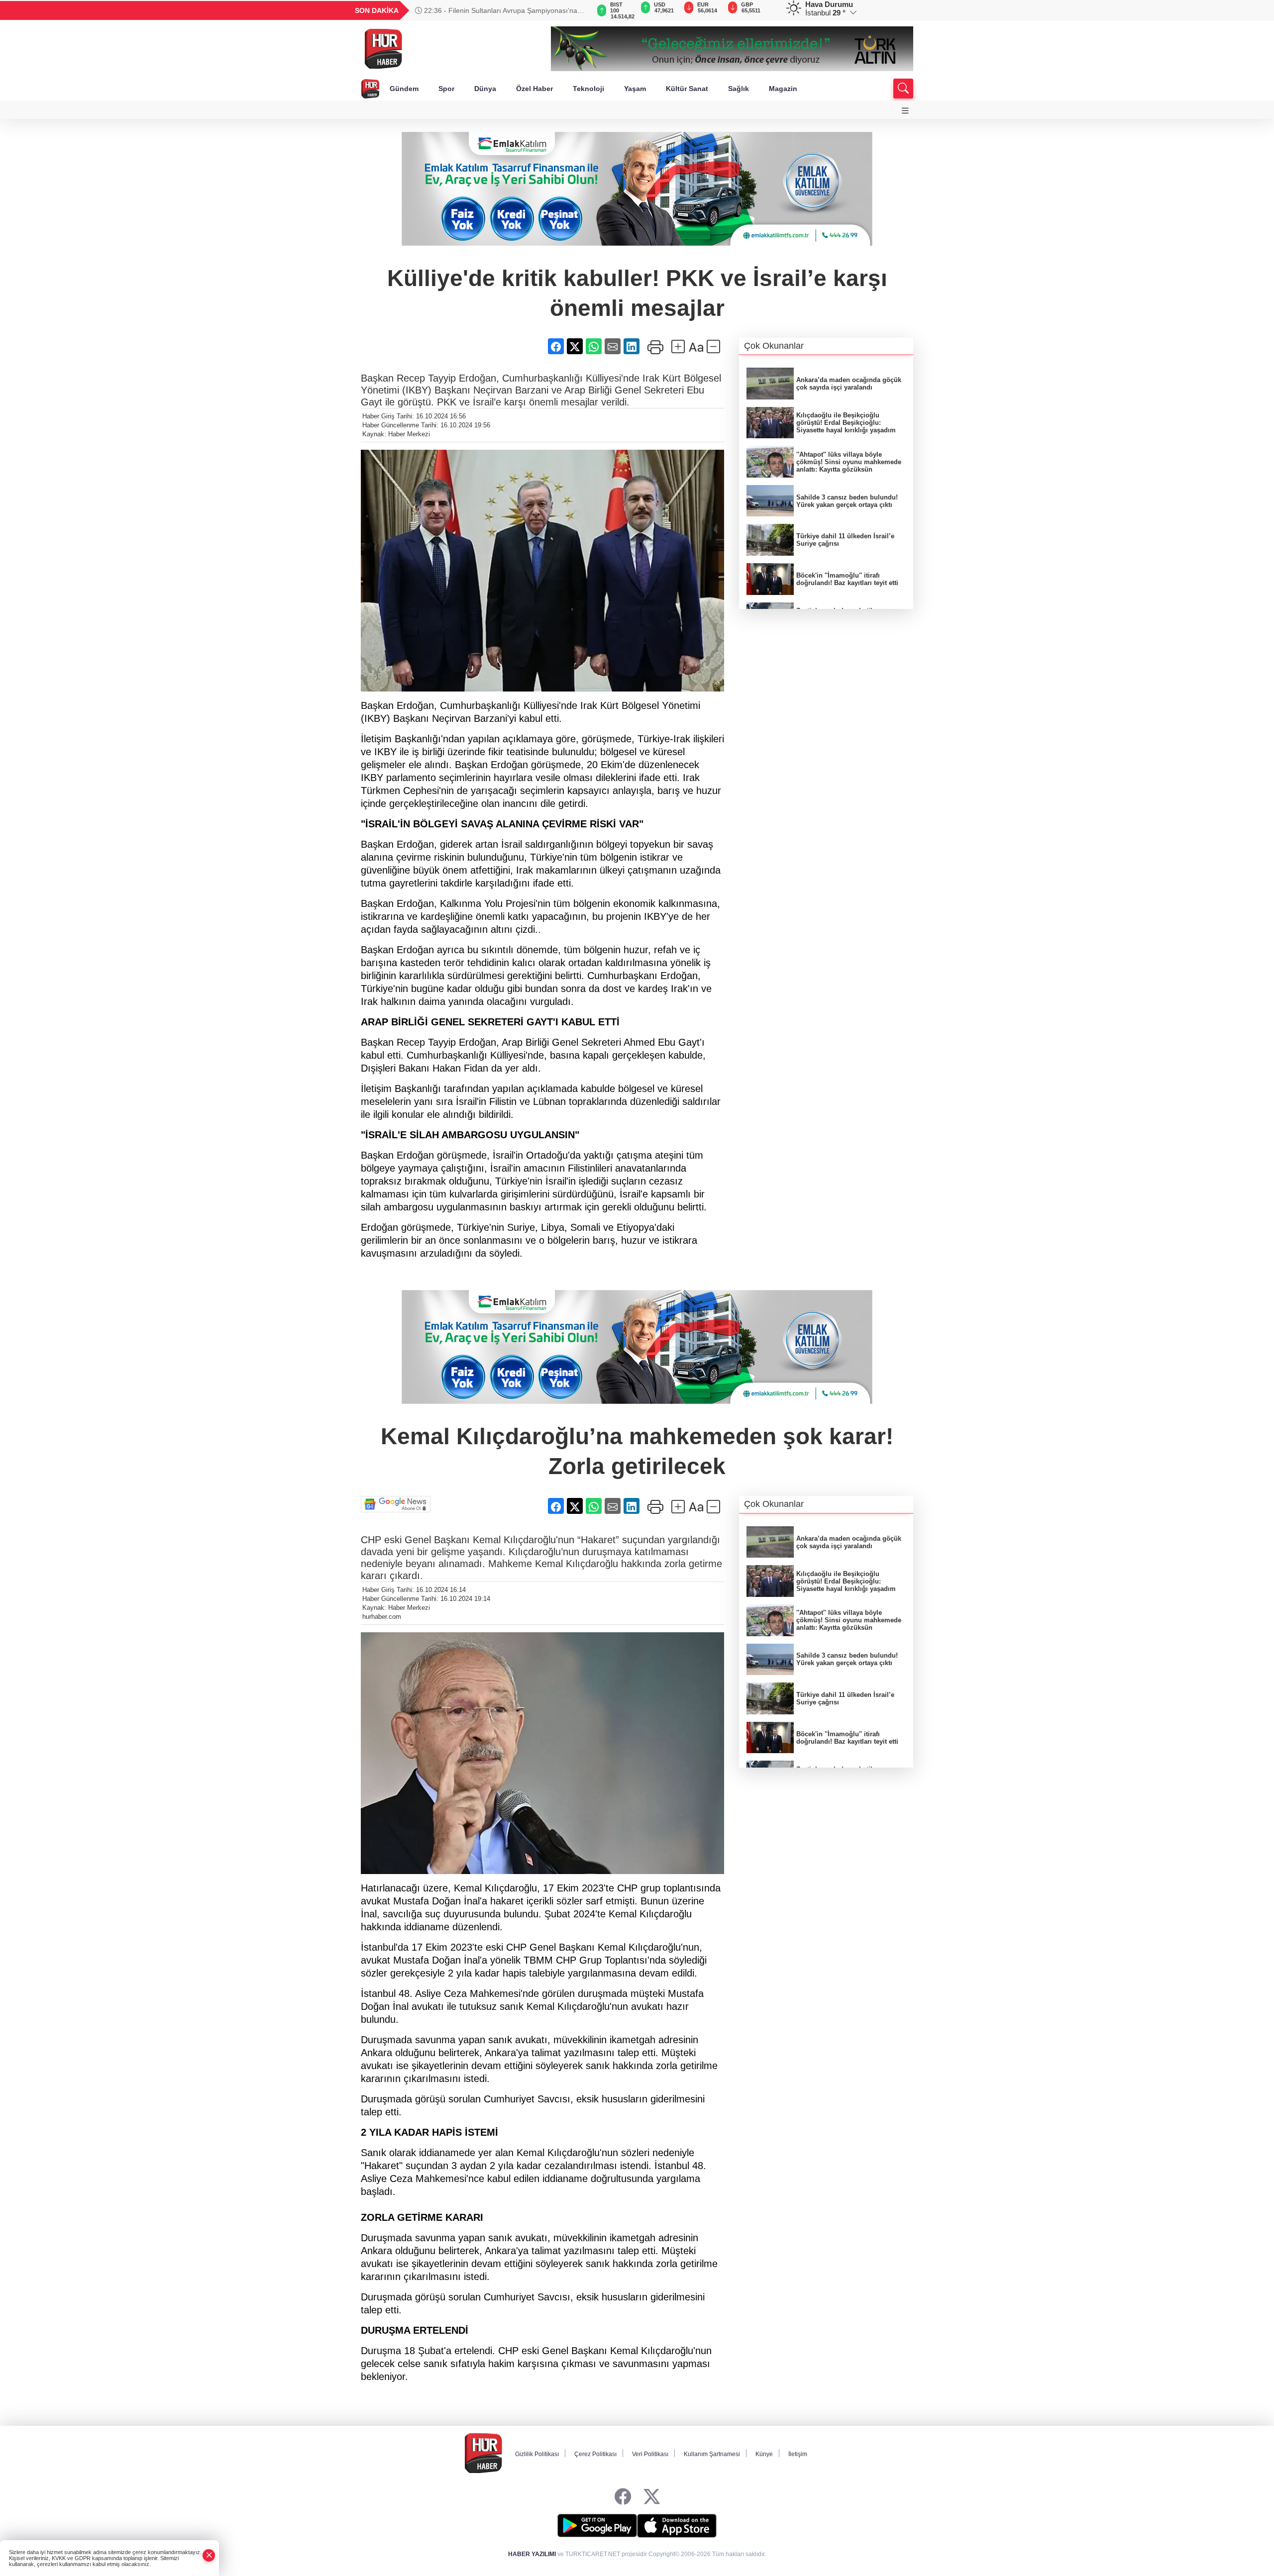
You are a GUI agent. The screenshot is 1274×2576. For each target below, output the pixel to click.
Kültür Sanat (687, 89)
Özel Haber (534, 89)
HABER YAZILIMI (532, 2554)
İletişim (798, 2454)
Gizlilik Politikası (537, 2454)
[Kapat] (209, 2555)
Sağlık (739, 89)
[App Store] (677, 2526)
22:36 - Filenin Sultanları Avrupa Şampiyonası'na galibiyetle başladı (496, 10)
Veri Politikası (650, 2454)
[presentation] (577, 10)
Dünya (485, 89)
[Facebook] (623, 2497)
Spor (446, 89)
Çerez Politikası (595, 2454)
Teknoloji (588, 89)
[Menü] (905, 111)
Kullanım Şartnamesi (712, 2454)
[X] (652, 2497)
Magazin (783, 89)
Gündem (404, 89)
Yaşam (635, 89)
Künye (764, 2454)
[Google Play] (597, 2526)
